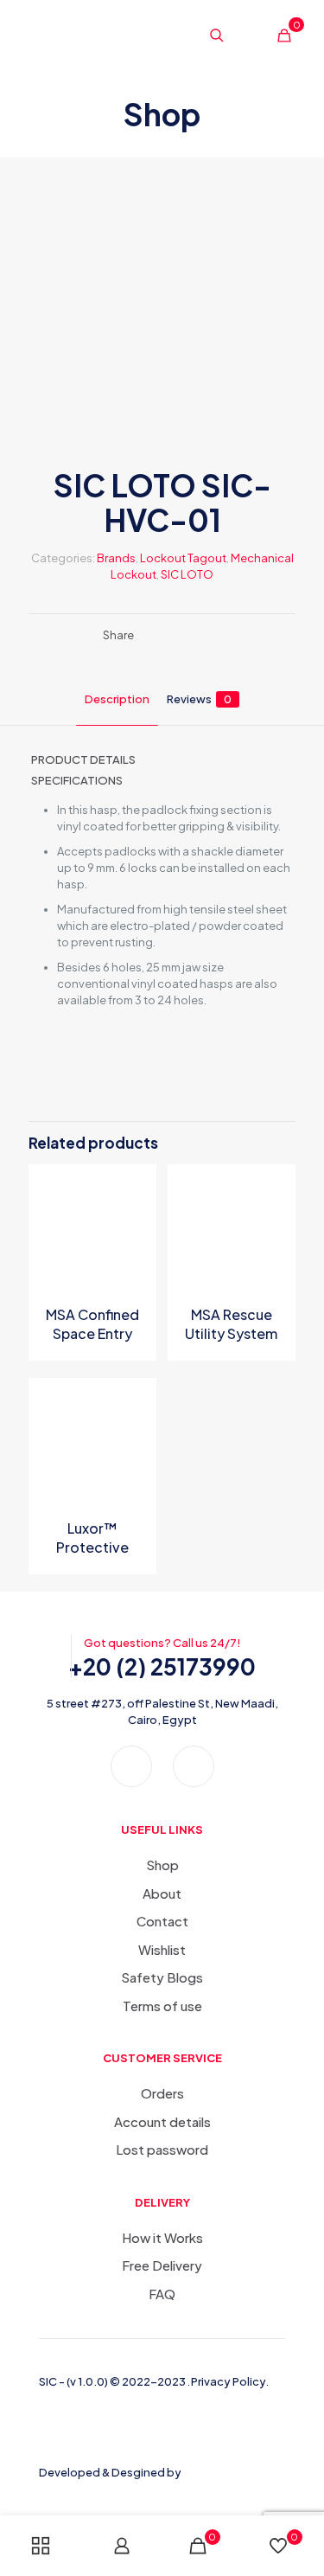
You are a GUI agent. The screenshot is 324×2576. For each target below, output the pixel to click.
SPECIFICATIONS (77, 780)
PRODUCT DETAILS (83, 759)
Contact (162, 1921)
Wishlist (162, 1949)
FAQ (162, 2294)
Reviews (199, 699)
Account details (162, 2121)
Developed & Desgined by (111, 2472)
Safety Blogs (162, 1977)
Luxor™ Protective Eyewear (92, 1547)
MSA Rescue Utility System (231, 1324)
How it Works (162, 2237)
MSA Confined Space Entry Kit (92, 1333)
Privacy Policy (229, 2381)
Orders (162, 2093)
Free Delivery (162, 2265)
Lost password (162, 2149)
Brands (116, 558)
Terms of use (162, 2006)
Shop (162, 1865)
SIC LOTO (187, 574)
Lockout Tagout (183, 558)
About (162, 1893)
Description (117, 699)
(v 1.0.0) (88, 2381)
